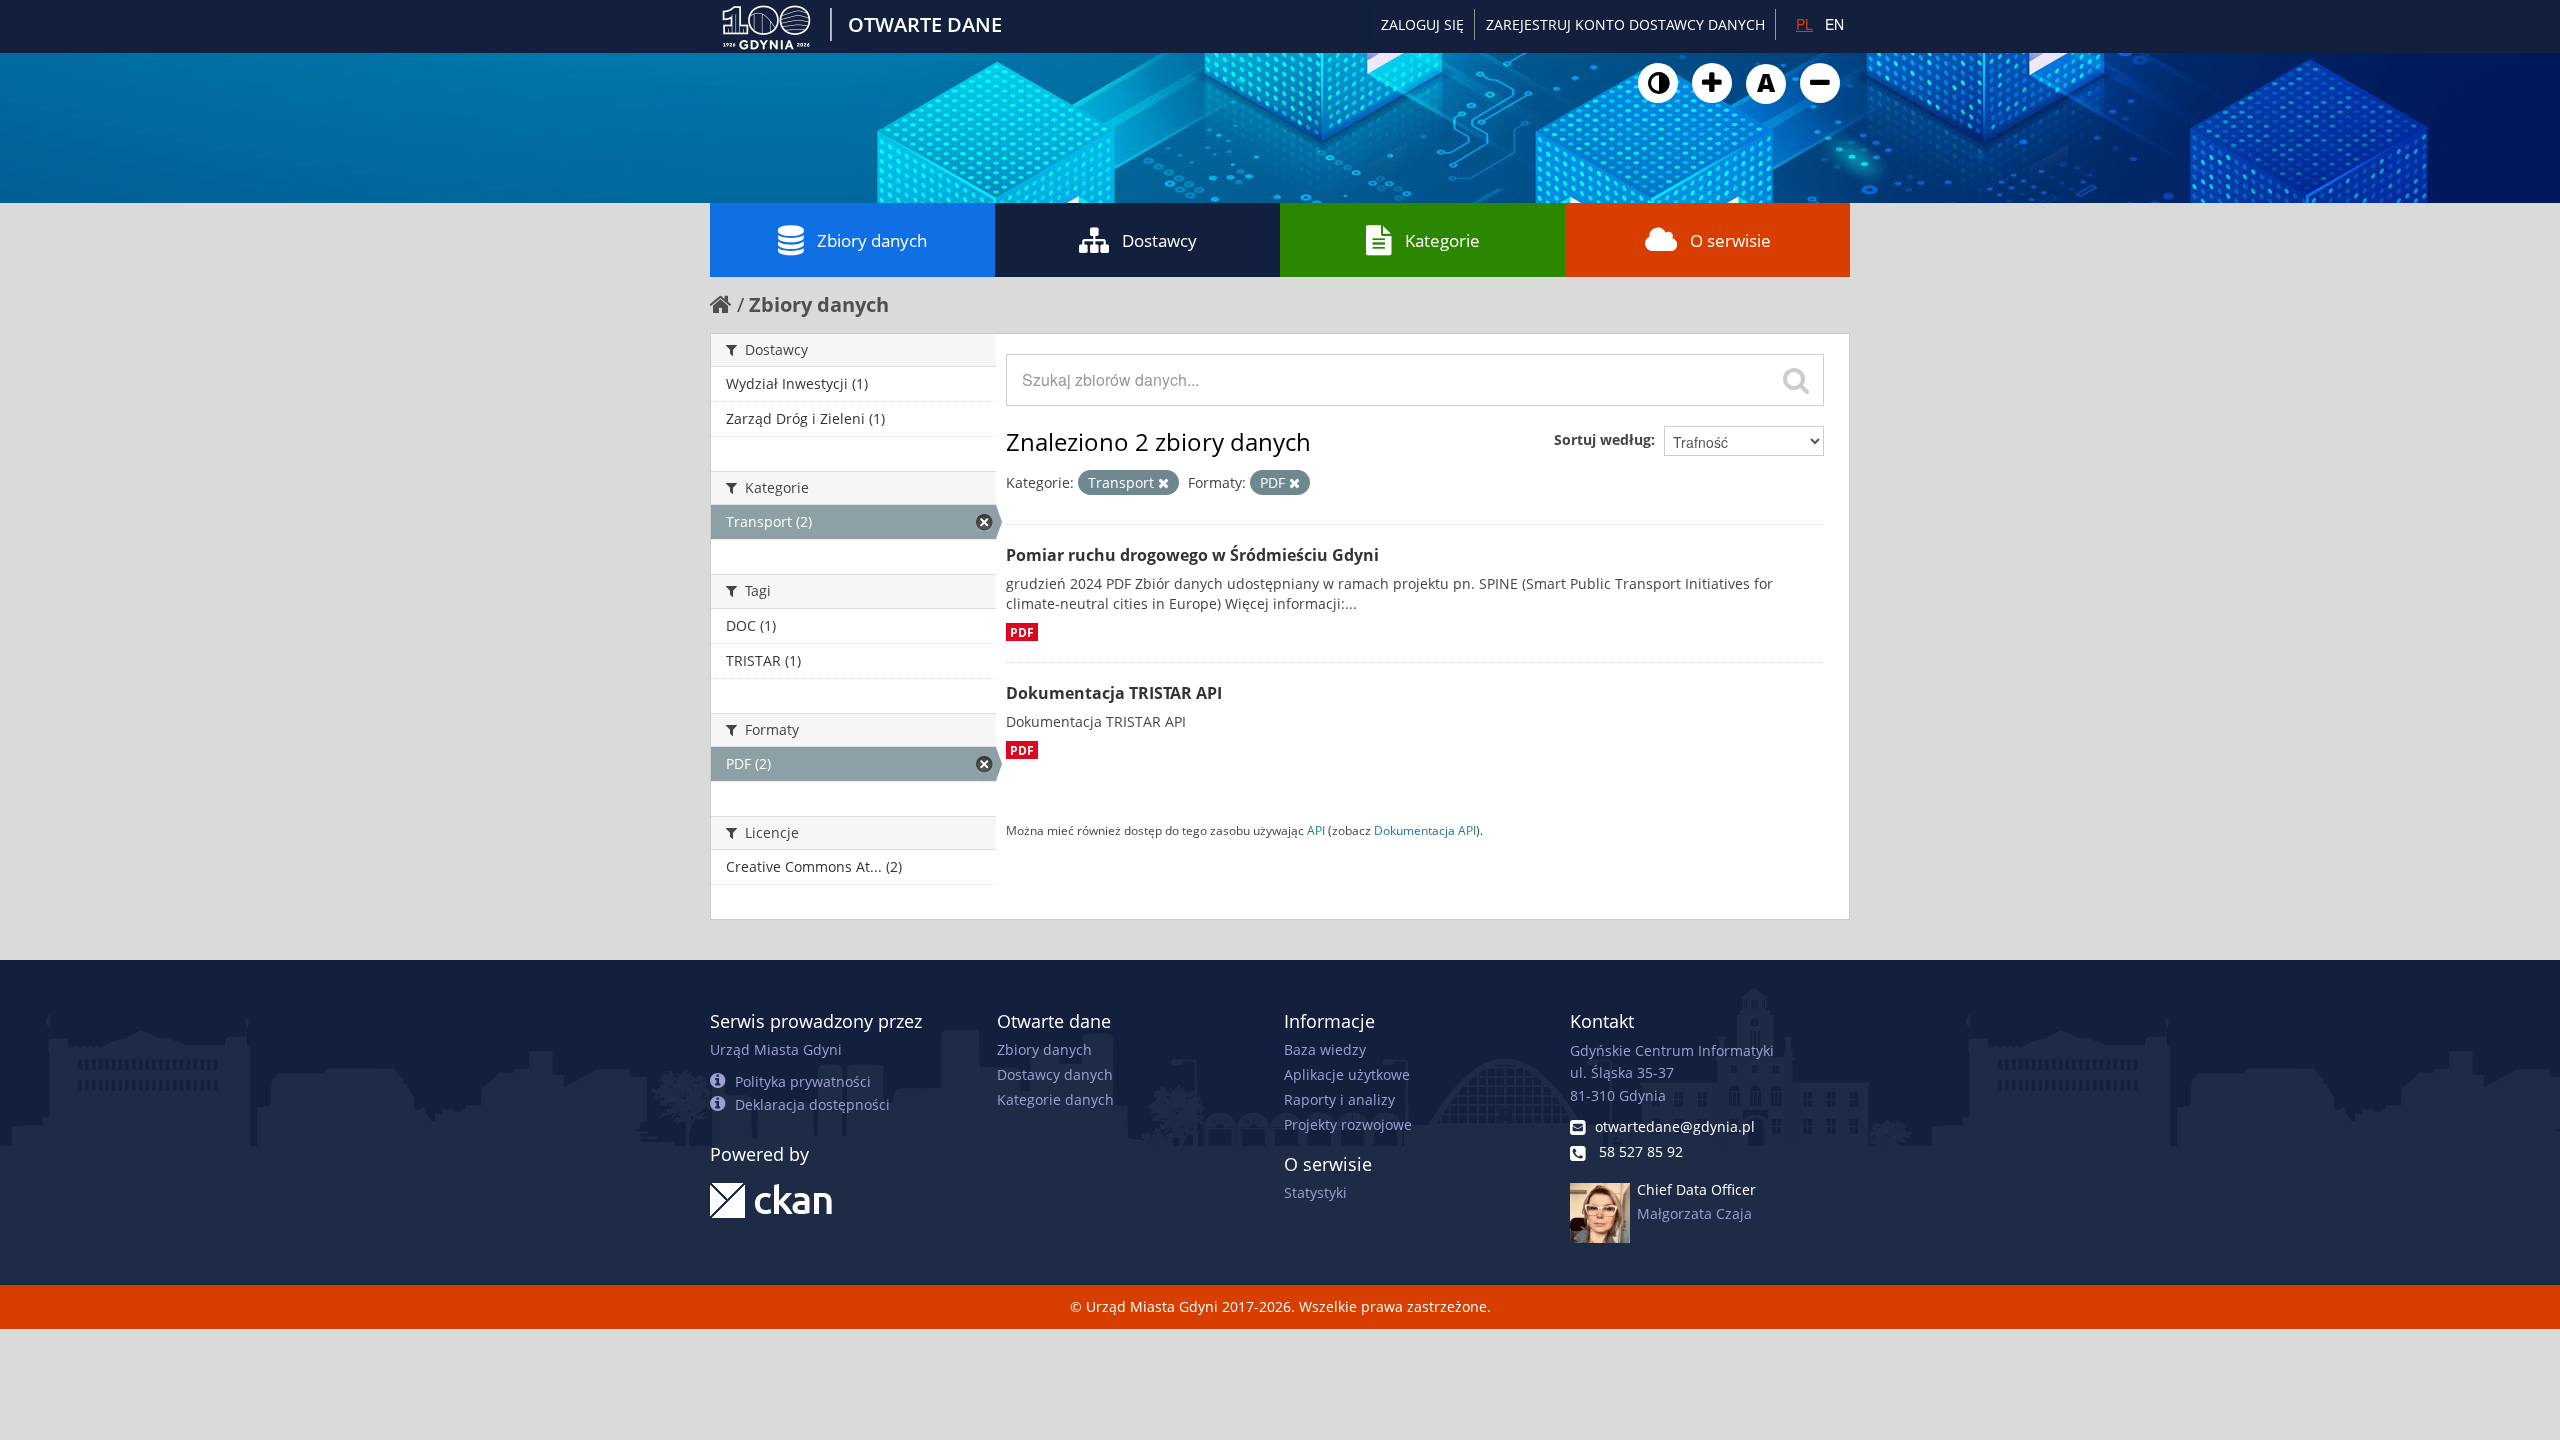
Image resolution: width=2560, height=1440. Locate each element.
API (1316, 830)
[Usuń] (1163, 483)
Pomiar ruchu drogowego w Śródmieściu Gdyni (1192, 555)
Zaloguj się (1422, 24)
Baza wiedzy (1325, 1049)
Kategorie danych (1055, 1099)
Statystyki (1315, 1192)
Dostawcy (1159, 240)
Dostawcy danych (1055, 1074)
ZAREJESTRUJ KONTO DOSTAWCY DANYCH (1625, 24)
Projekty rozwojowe (1348, 1124)
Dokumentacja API (1425, 830)
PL (1804, 24)
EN (1834, 24)
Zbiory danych (872, 240)
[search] (1796, 380)
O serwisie (1730, 240)
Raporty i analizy (1339, 1099)
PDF (1022, 632)
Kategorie (1442, 240)
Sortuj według (1602, 439)
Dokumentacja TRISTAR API (1114, 693)
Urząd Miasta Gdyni (776, 1049)
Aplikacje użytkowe (1347, 1074)
